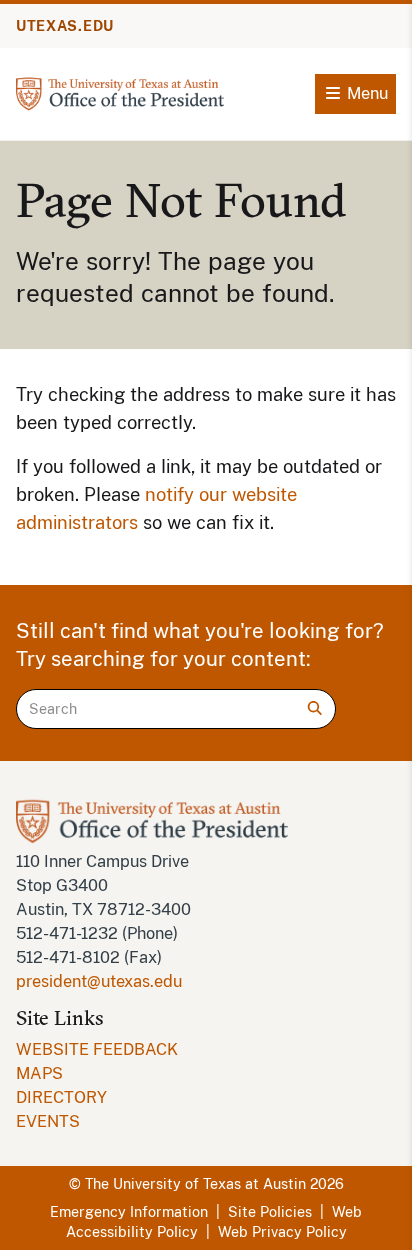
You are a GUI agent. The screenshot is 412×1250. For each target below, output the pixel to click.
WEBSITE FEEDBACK (97, 1049)
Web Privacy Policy (282, 1232)
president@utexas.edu (99, 981)
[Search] (315, 708)
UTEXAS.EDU (65, 26)
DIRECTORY (61, 1097)
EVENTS (48, 1121)
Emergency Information (129, 1212)
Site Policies (270, 1212)
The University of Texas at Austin (195, 1184)
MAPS (39, 1073)
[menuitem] (206, 1050)
